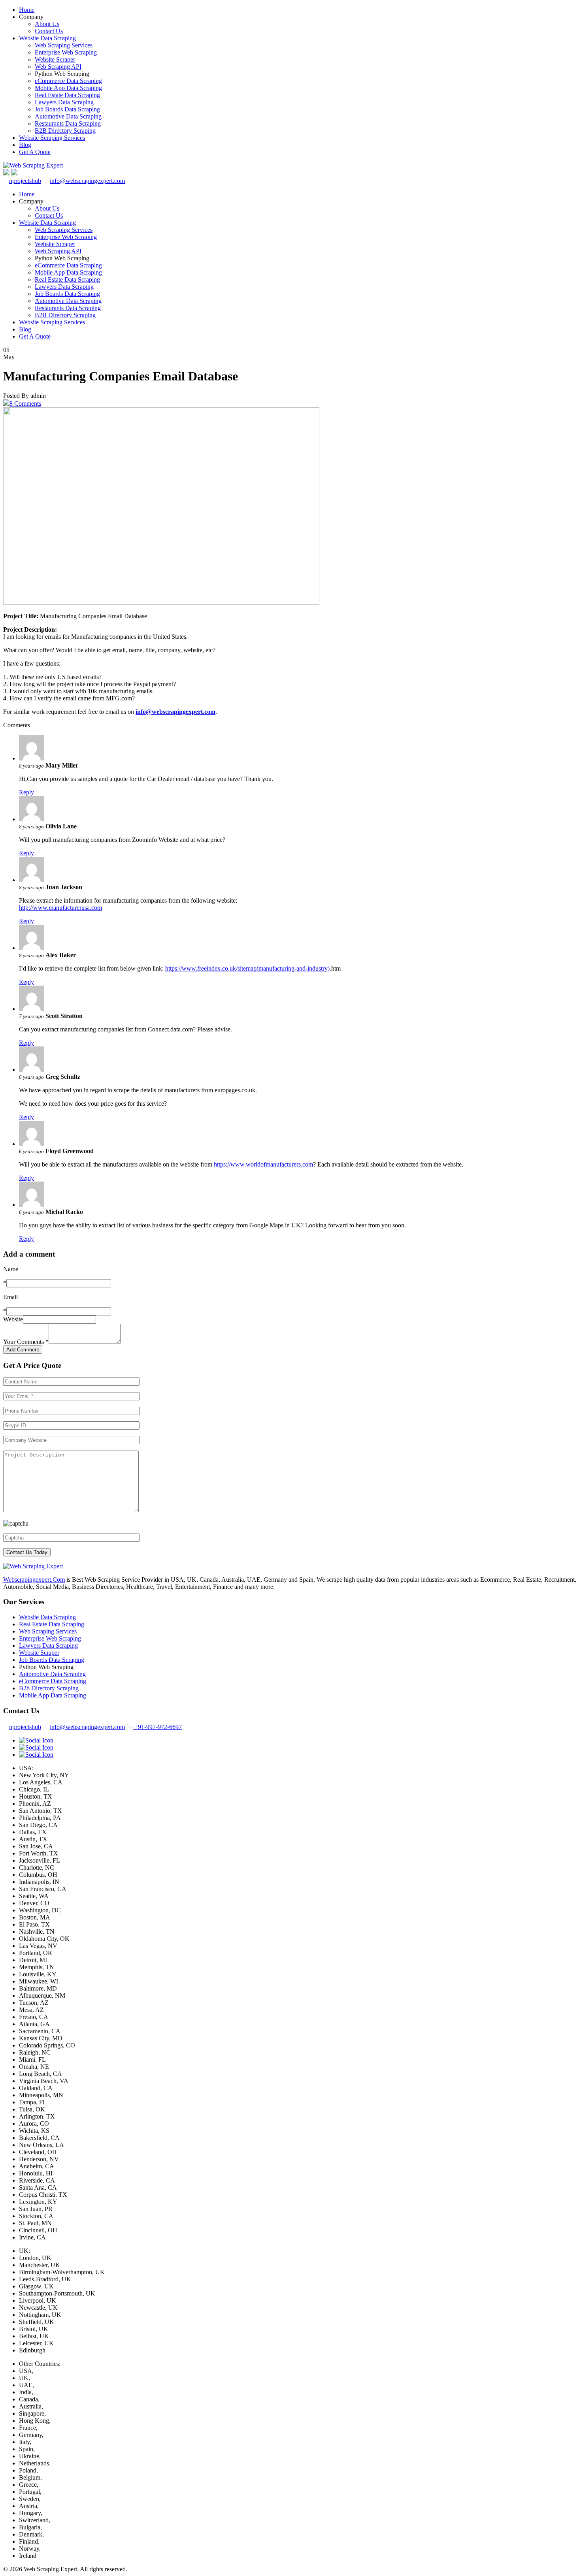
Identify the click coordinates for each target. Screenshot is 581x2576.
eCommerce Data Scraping (68, 81)
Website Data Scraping (47, 38)
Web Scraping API (58, 67)
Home (27, 10)
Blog (25, 145)
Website (13, 1319)
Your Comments (26, 1342)
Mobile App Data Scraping (68, 88)
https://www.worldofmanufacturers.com (263, 1164)
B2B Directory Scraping (65, 131)
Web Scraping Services (64, 45)
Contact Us (49, 31)
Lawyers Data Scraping (64, 102)
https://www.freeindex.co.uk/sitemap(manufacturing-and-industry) (247, 968)
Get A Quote (35, 152)
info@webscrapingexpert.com (87, 181)
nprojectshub (25, 181)
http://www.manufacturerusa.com (60, 908)
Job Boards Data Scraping (67, 109)
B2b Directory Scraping (49, 1688)
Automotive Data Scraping (68, 116)
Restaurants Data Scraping (68, 123)
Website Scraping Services (52, 138)
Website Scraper (55, 59)
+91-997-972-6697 (157, 1727)
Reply (26, 792)
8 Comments (25, 404)
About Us (47, 24)
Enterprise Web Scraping (66, 52)
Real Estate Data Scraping (67, 95)
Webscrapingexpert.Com (34, 1580)
